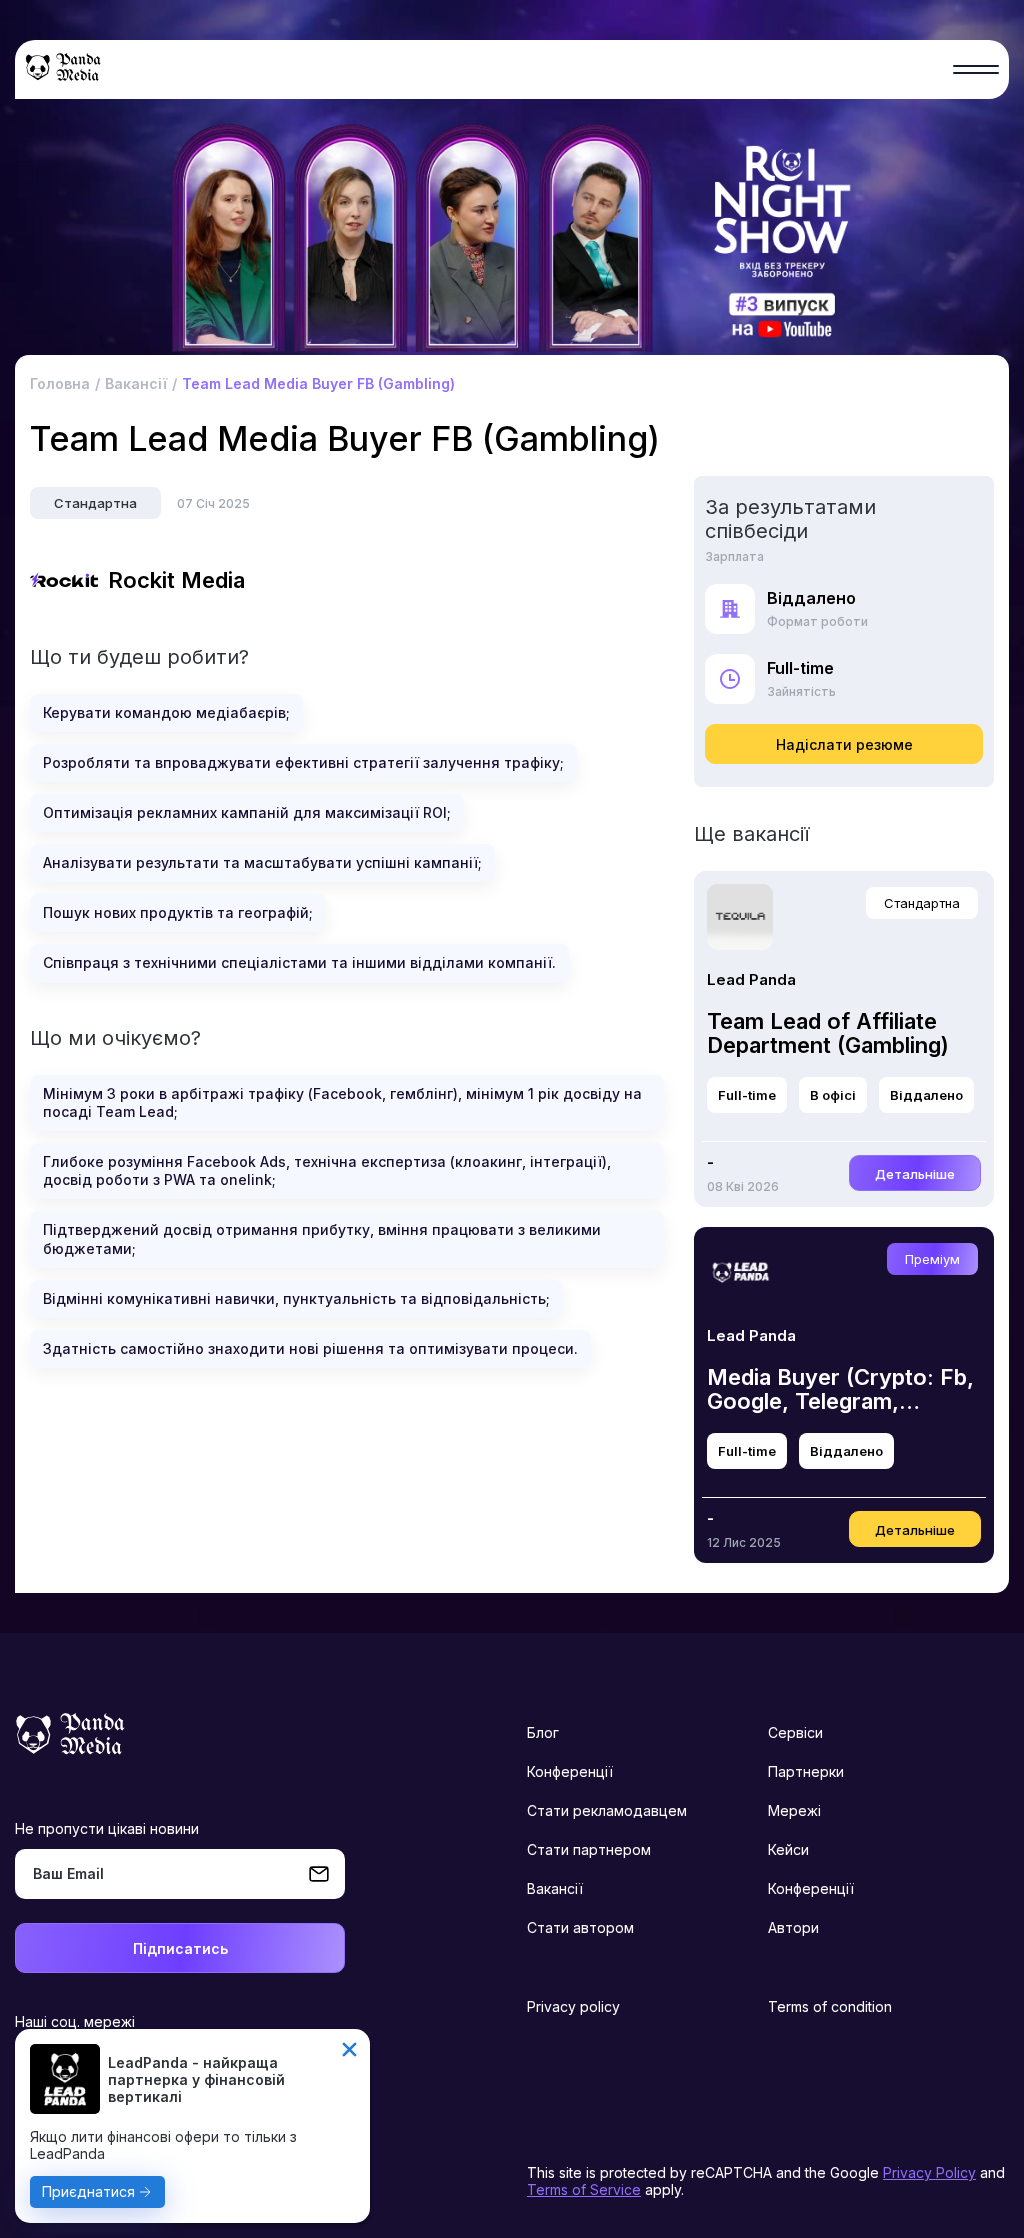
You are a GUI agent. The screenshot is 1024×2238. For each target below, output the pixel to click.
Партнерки (806, 1771)
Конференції (570, 1771)
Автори (793, 1927)
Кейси (788, 1849)
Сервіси (795, 1732)
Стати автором (580, 1927)
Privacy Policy (929, 2172)
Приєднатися (88, 2191)
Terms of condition (830, 2006)
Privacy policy (573, 2006)
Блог (543, 1732)
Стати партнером (589, 1849)
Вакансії (555, 1888)
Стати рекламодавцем (607, 1810)
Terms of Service (584, 2189)
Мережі (794, 1810)
